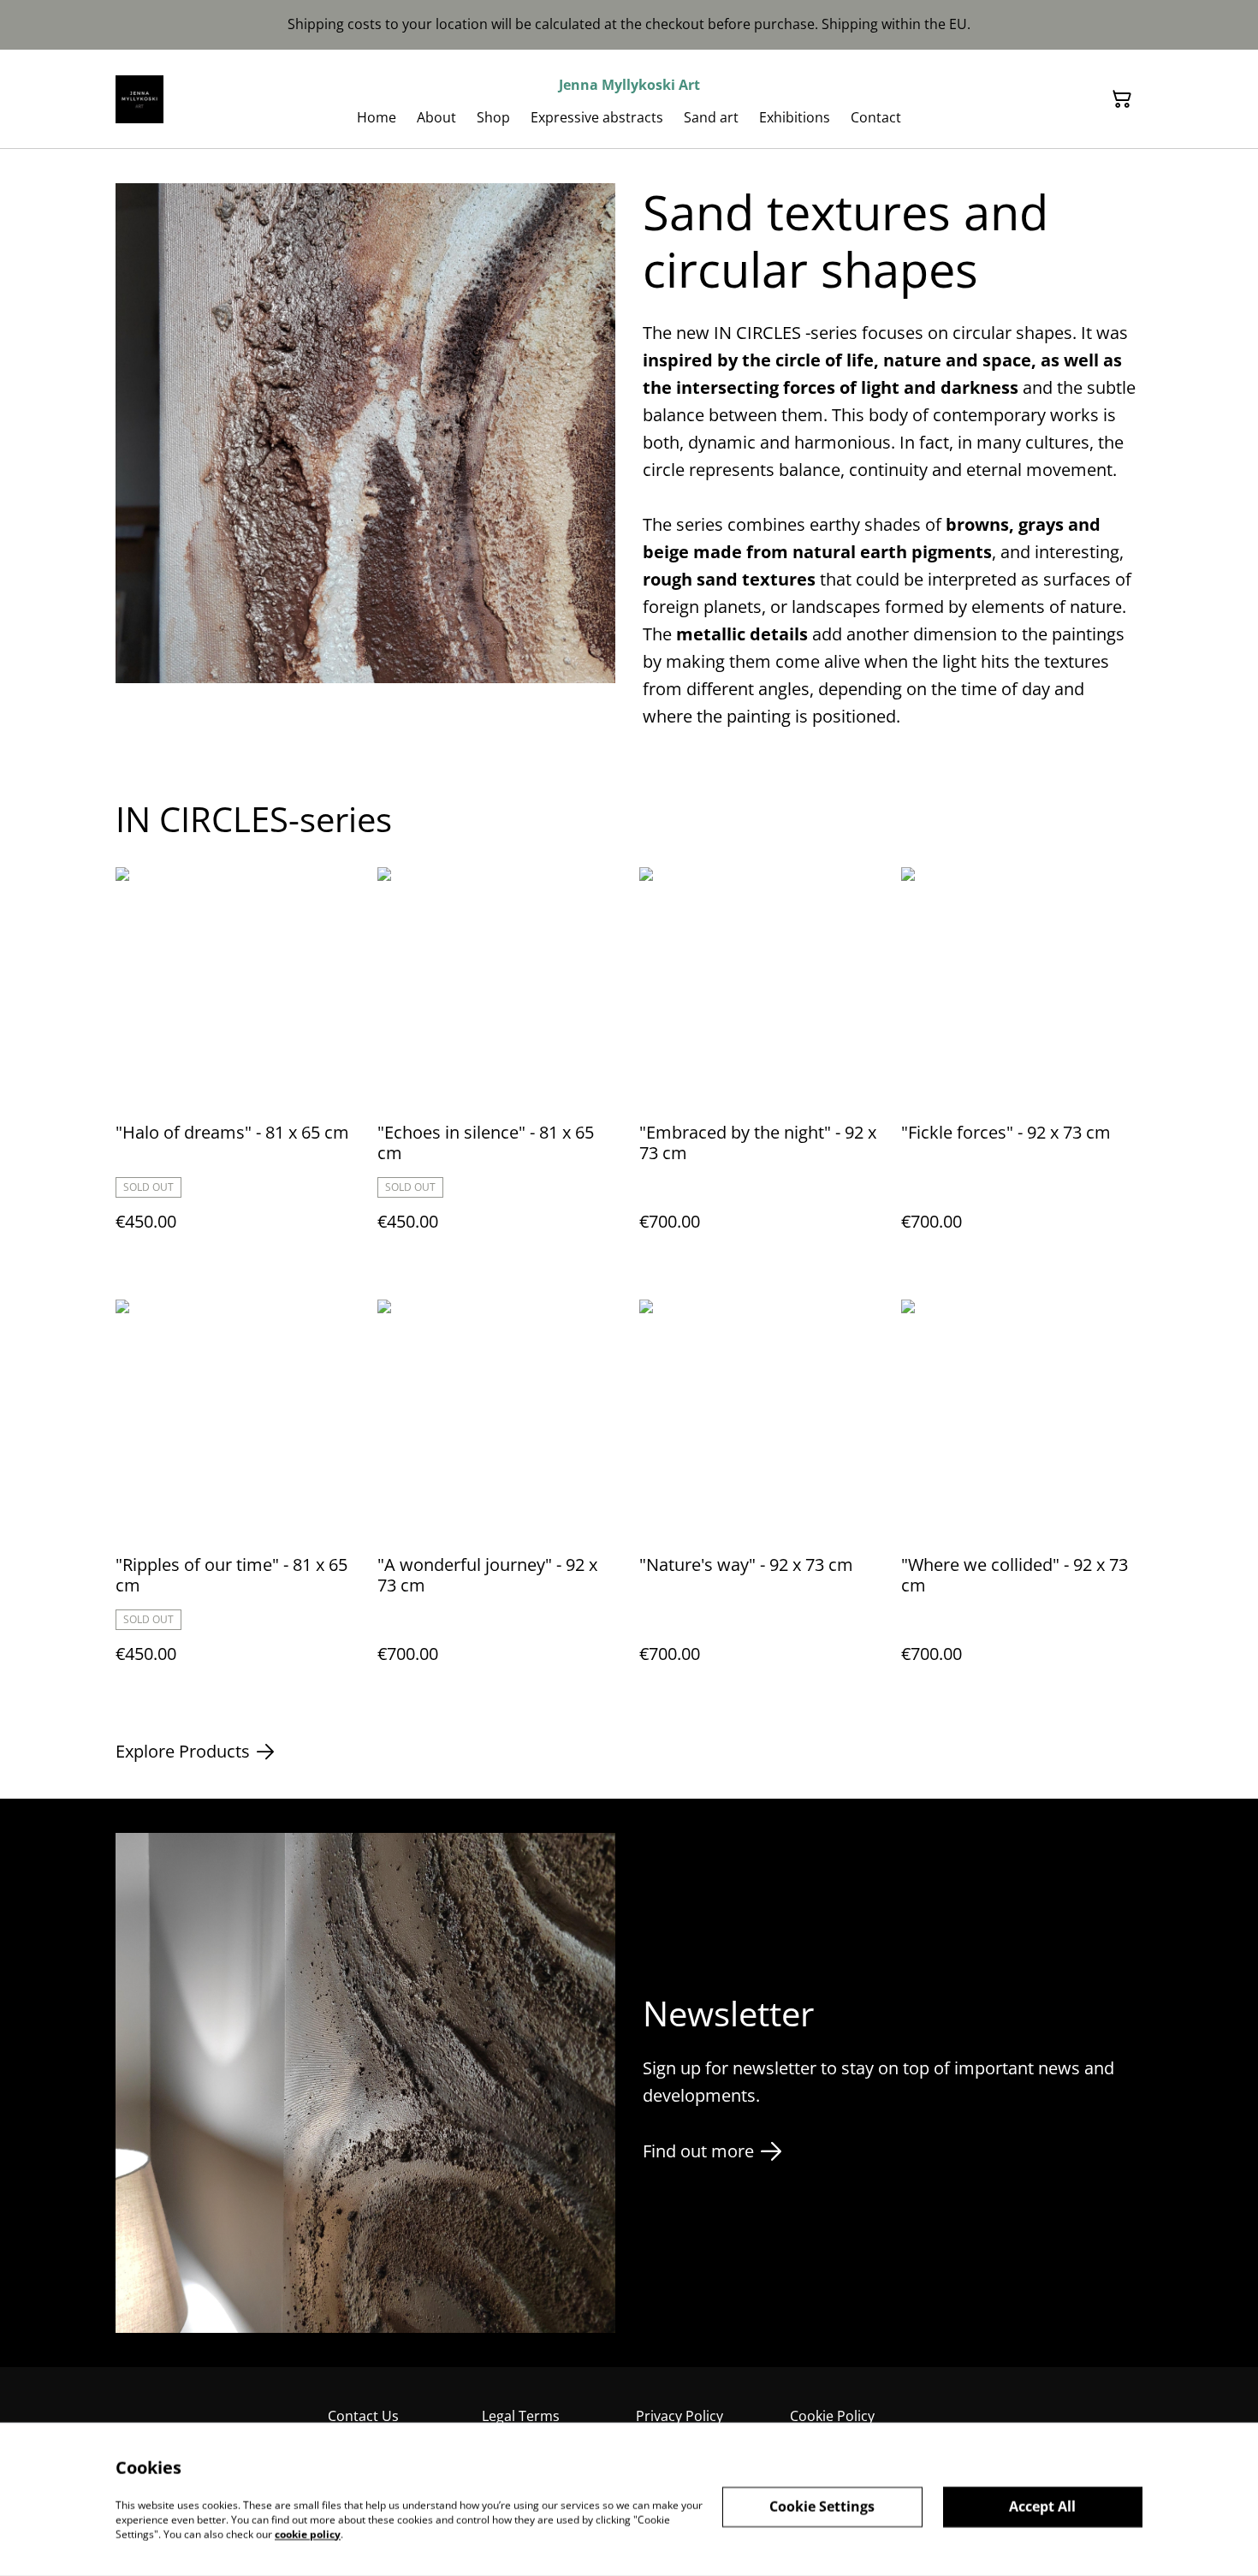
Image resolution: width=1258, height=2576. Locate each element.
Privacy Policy (679, 2416)
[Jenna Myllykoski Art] (139, 99)
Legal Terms (521, 2416)
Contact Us (363, 2416)
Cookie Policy (832, 2416)
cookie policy (308, 2534)
